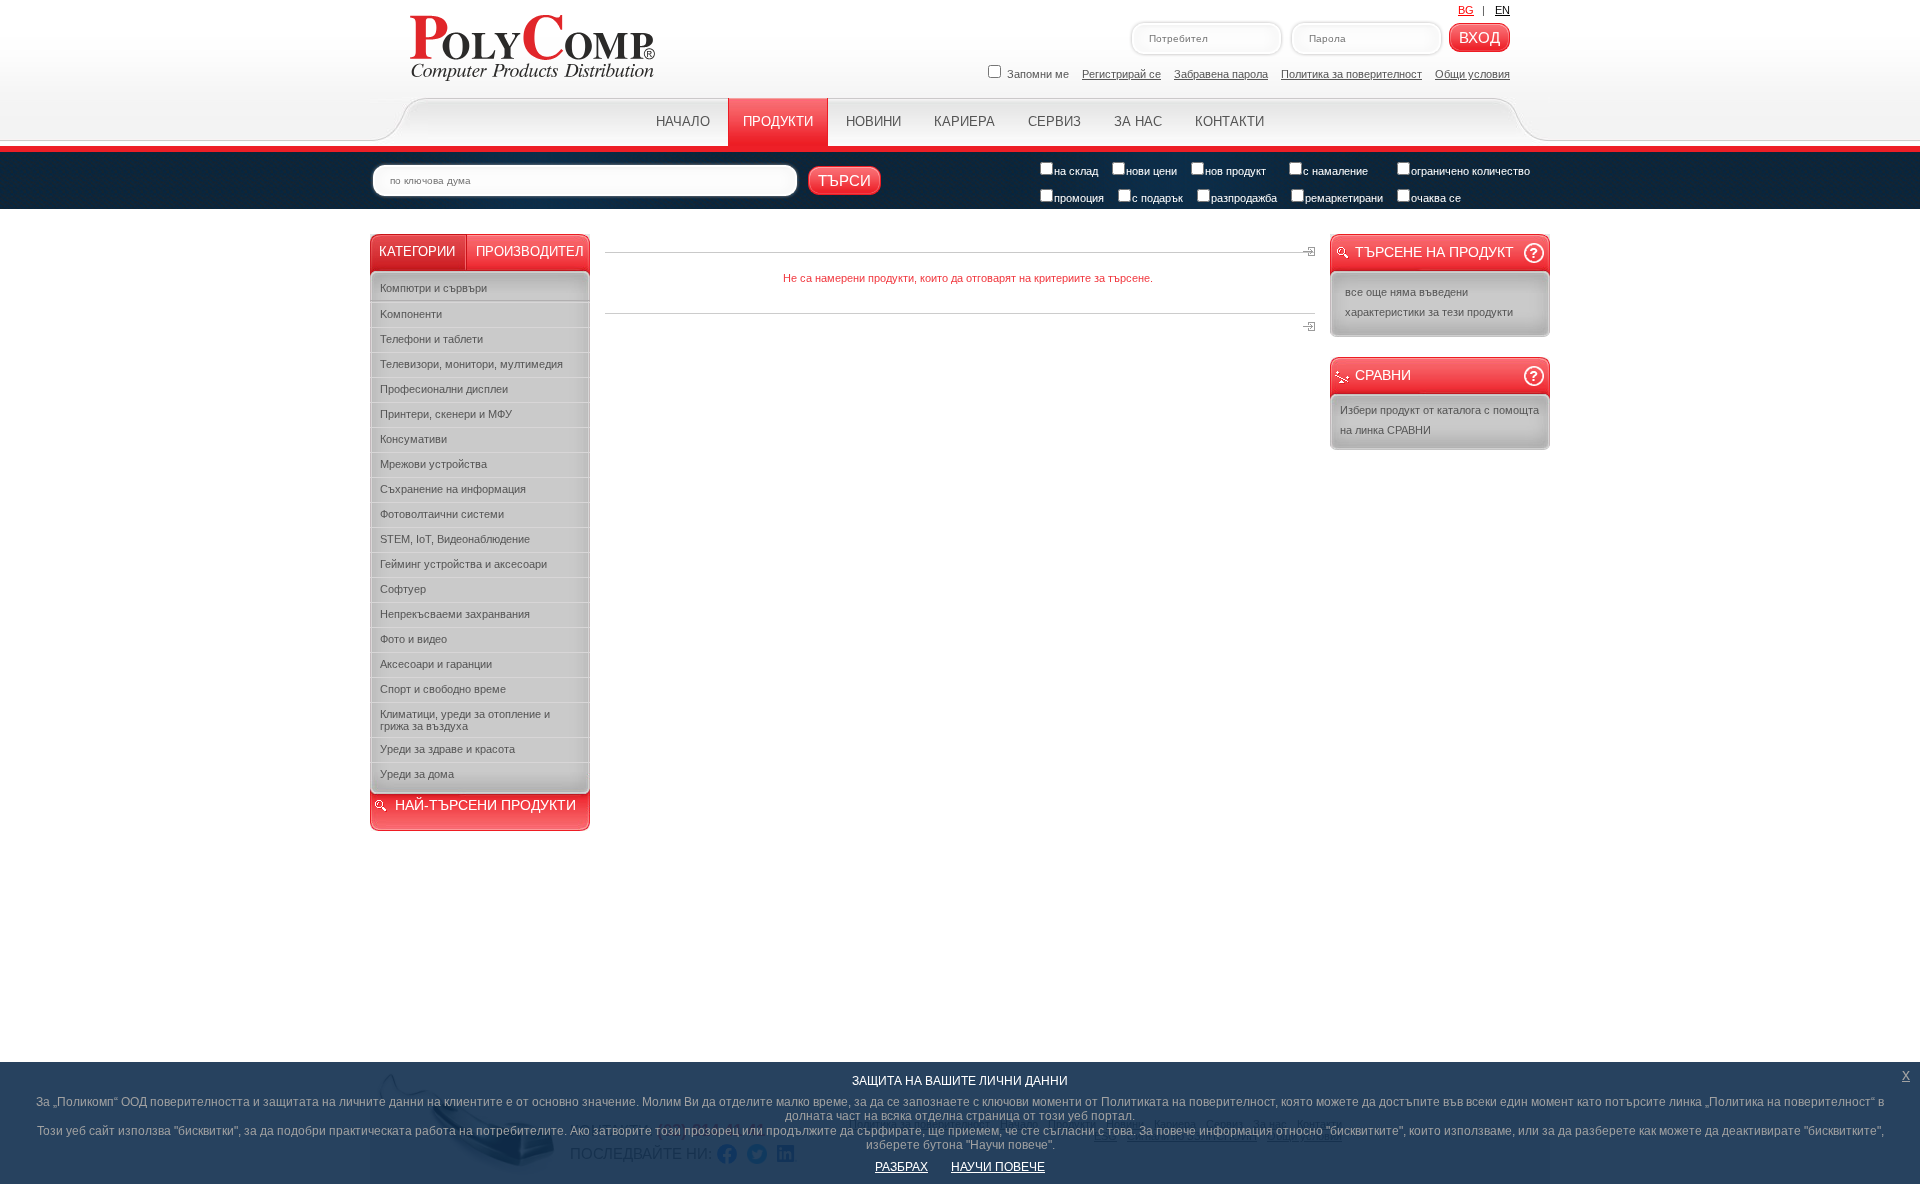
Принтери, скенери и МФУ (446, 414)
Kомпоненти (411, 314)
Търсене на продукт (1434, 252)
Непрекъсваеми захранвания (455, 614)
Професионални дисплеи (444, 389)
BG (1466, 10)
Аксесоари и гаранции (436, 664)
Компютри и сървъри (433, 288)
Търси (844, 180)
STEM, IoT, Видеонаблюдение (455, 539)
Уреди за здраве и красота (447, 749)
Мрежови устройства (433, 464)
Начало (683, 121)
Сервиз (1054, 121)
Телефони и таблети (431, 339)
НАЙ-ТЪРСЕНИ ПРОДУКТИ (485, 805)
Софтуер (403, 589)
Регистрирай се (1121, 74)
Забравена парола (1221, 74)
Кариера (964, 121)
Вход (1479, 37)
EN (1502, 10)
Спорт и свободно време (443, 689)
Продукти (778, 121)
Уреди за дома (417, 774)
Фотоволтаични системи (442, 514)
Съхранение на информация (453, 489)
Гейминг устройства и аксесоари (463, 564)
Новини (873, 121)
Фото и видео (413, 639)
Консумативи (413, 439)
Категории (417, 251)
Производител (530, 251)
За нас (1138, 121)
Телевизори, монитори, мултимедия (471, 364)
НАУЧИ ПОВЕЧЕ (998, 1167)
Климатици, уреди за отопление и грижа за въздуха (465, 720)
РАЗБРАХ (901, 1167)
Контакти (1229, 121)
